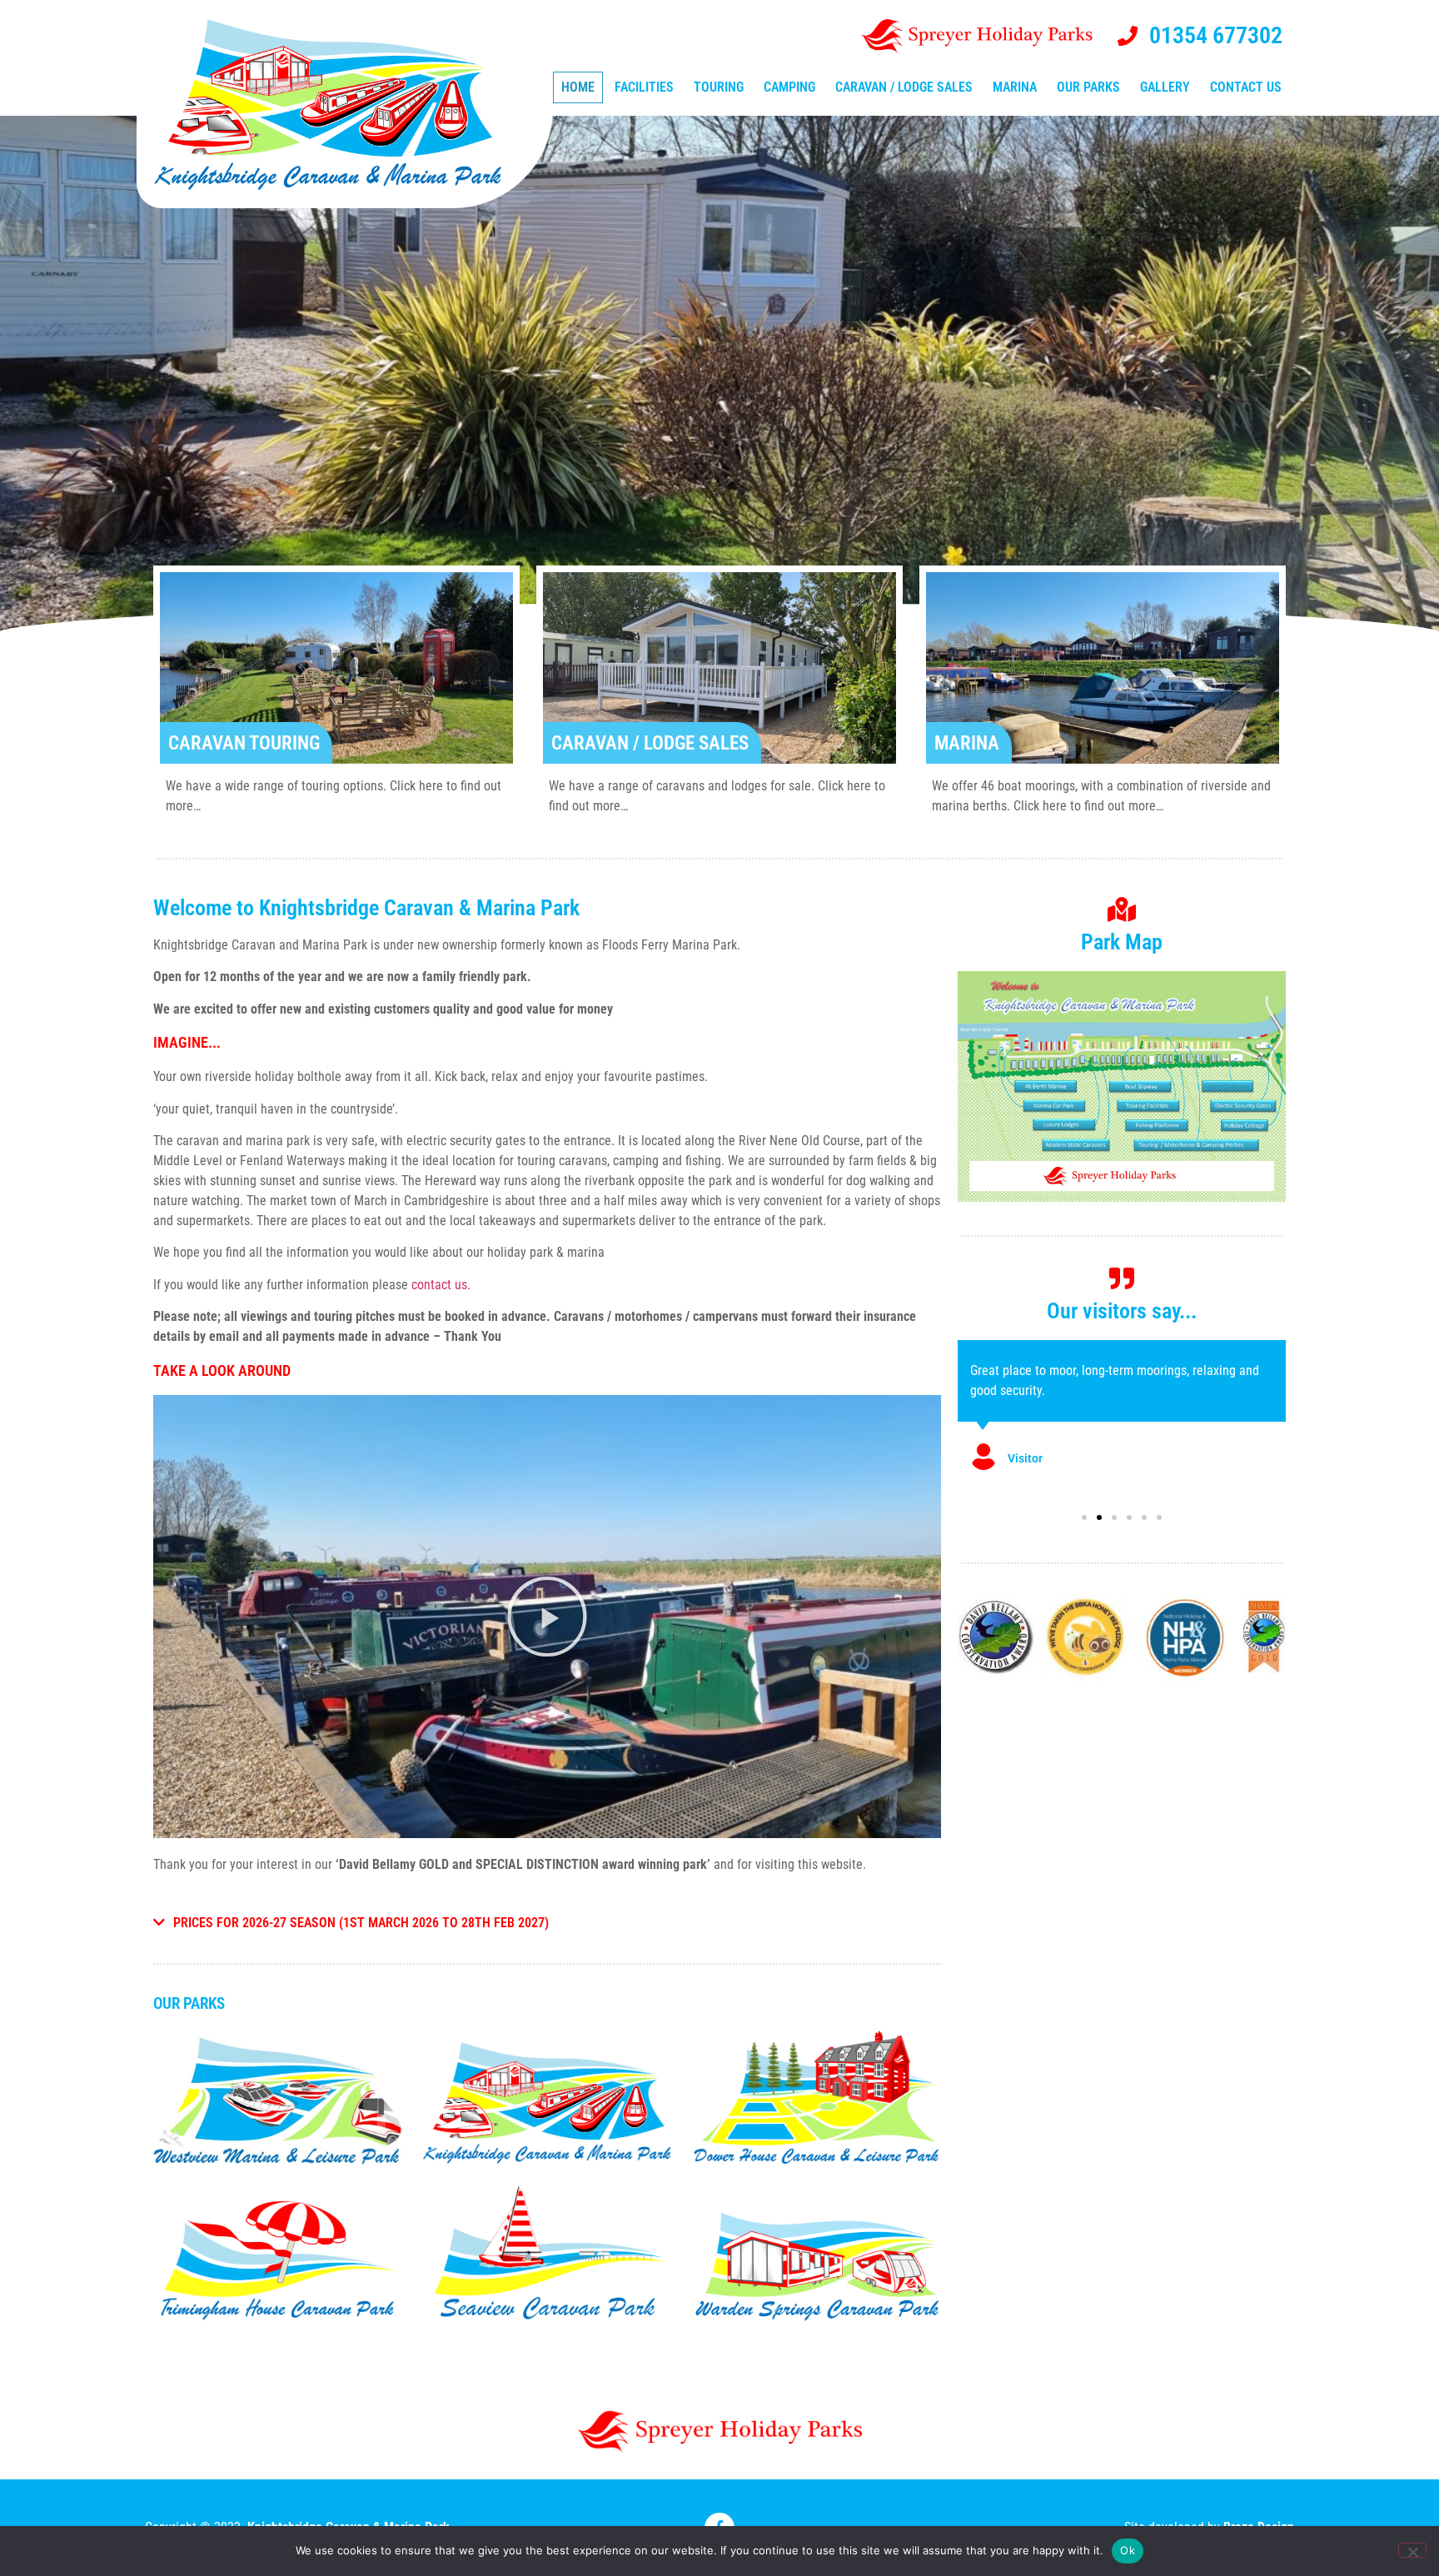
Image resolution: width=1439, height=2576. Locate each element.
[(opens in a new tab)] (278, 2100)
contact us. (441, 1285)
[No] (1412, 2550)
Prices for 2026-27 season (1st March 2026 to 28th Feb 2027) (361, 1923)
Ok (1128, 2550)
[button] (547, 1617)
